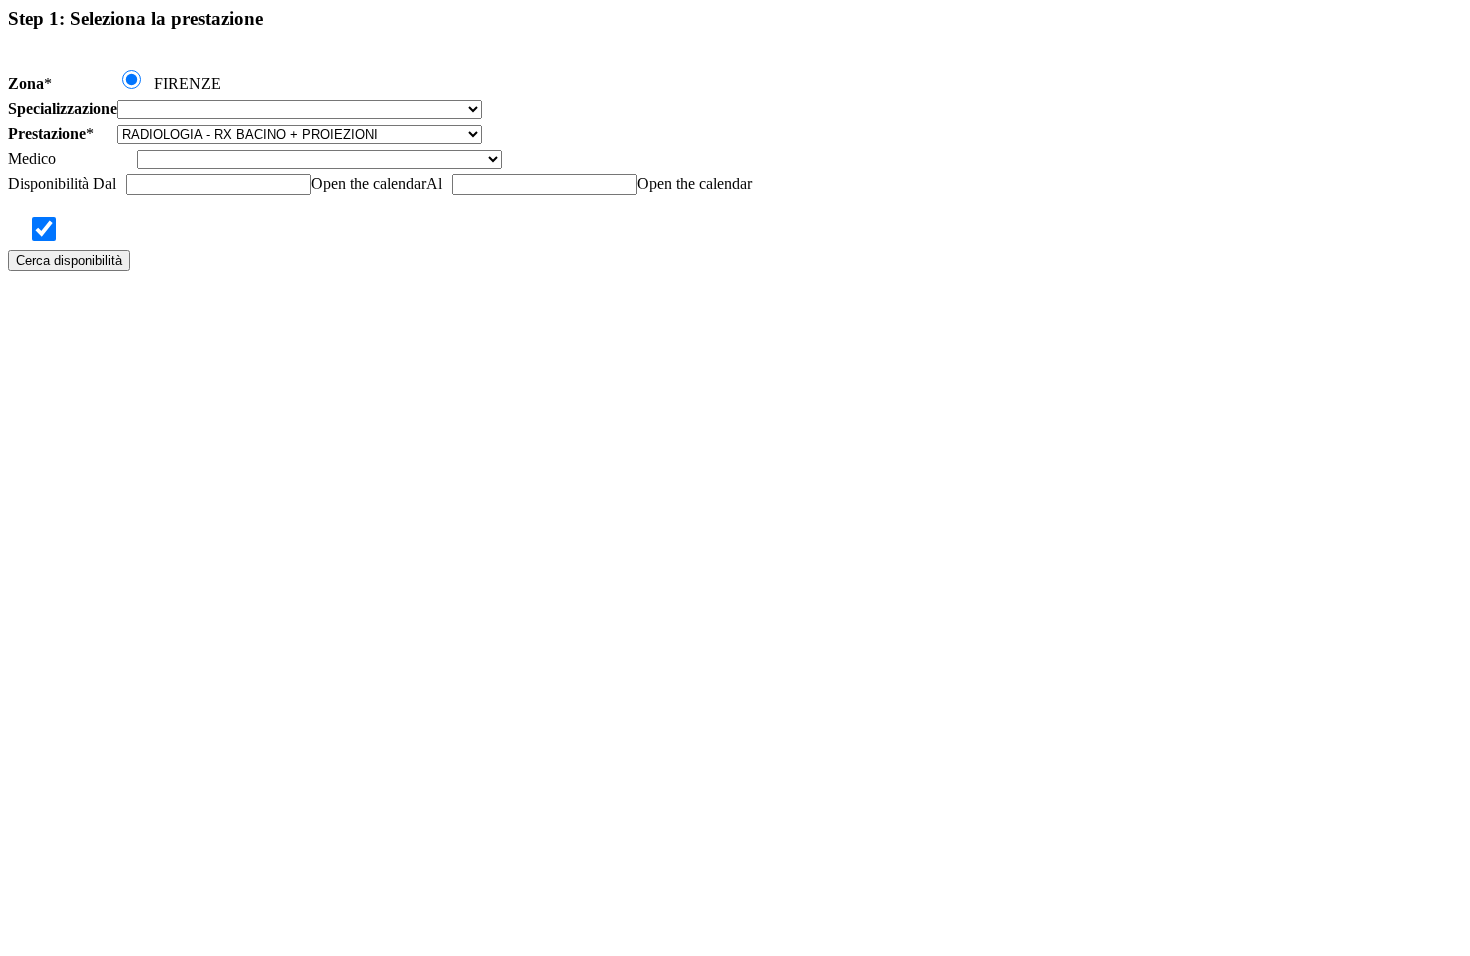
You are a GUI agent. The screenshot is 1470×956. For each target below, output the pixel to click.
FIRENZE (187, 83)
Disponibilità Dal (62, 183)
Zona (26, 83)
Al (434, 183)
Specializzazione (62, 108)
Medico (32, 158)
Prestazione (47, 133)
